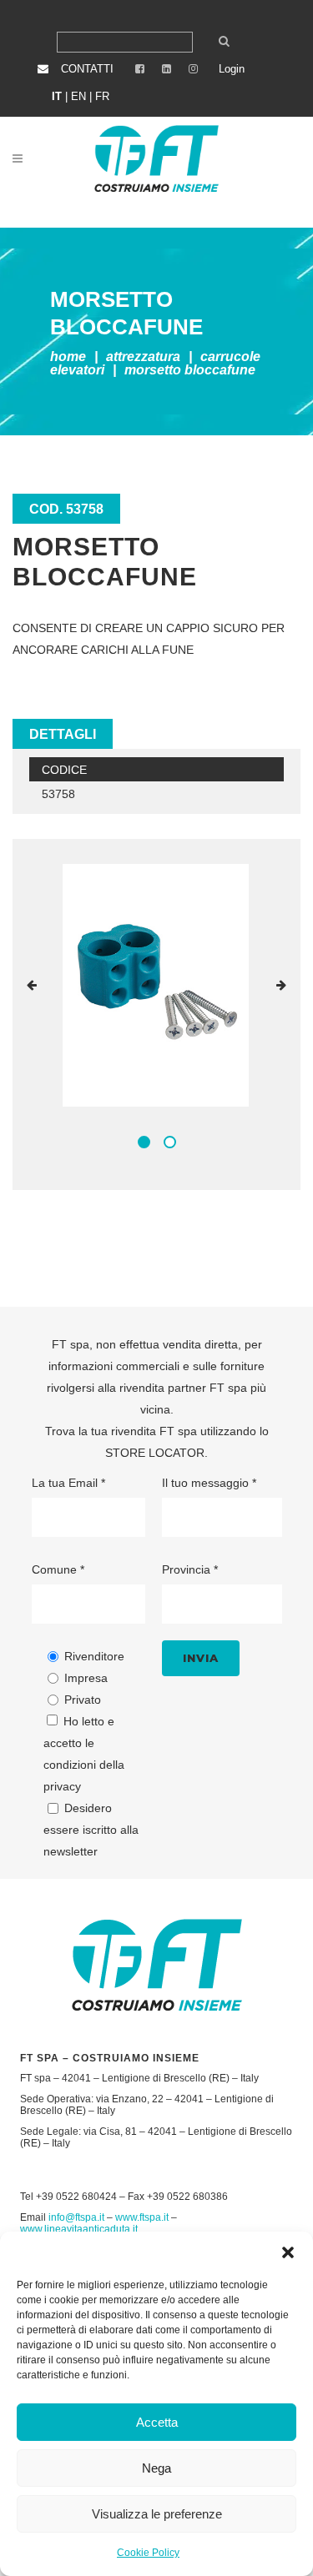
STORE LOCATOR (155, 1453)
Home (68, 357)
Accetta (157, 2422)
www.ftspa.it (142, 2217)
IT (57, 96)
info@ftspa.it (76, 2217)
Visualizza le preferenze (157, 2514)
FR (102, 96)
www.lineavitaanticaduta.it (79, 2229)
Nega (156, 2468)
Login (232, 69)
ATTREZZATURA (143, 357)
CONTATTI (87, 69)
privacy (62, 1786)
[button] (288, 2252)
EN (78, 96)
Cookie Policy (148, 2553)
